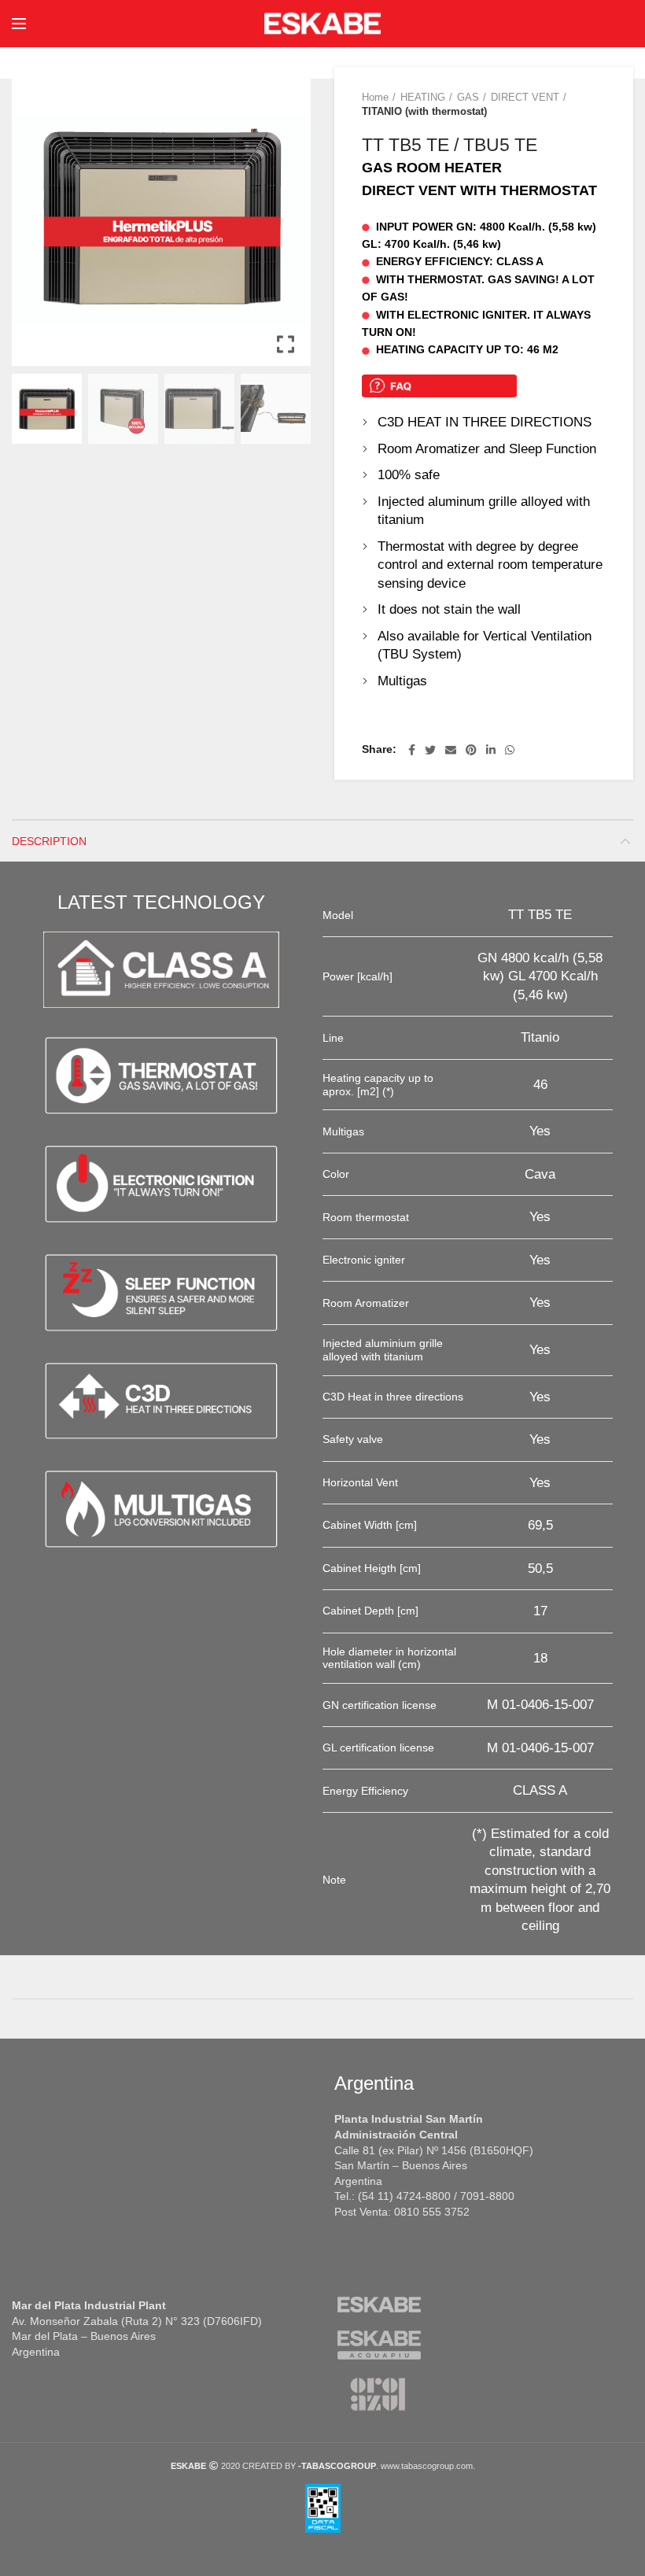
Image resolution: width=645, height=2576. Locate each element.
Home (375, 97)
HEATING (423, 97)
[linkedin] (491, 750)
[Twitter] (430, 750)
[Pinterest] (471, 750)
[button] (287, 223)
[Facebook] (412, 750)
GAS (468, 97)
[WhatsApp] (510, 750)
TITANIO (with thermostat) (424, 111)
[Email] (451, 750)
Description (49, 841)
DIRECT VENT (525, 97)
